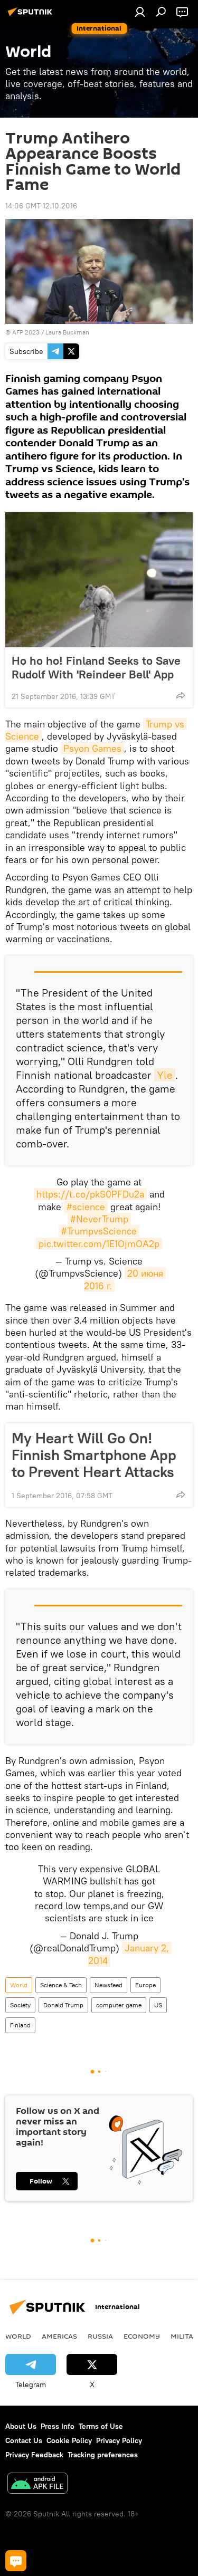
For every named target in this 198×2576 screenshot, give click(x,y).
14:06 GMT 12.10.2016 (41, 206)
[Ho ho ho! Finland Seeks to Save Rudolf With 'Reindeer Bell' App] (99, 580)
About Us (21, 2426)
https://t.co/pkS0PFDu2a (90, 1194)
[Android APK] (37, 2484)
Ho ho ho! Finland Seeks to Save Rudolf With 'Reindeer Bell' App (96, 667)
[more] (181, 695)
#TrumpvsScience (99, 1231)
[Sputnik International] (32, 16)
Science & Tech (61, 1985)
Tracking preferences (103, 2455)
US (158, 2005)
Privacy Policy (119, 2440)
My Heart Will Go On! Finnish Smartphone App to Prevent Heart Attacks (94, 1455)
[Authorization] (140, 12)
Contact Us (24, 2440)
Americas (59, 2336)
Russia (100, 2336)
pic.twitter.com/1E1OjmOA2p (99, 1244)
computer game (119, 2005)
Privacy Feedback (34, 2455)
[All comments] (16, 2561)
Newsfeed (109, 1985)
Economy (142, 2336)
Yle (165, 1075)
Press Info (58, 2426)
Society (20, 2005)
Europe (145, 1985)
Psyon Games (92, 748)
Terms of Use (101, 2426)
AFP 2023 (26, 332)
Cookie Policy (69, 2440)
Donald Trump (63, 2005)
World (19, 1985)
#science (86, 1207)
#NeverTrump (99, 1219)
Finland (20, 2025)
